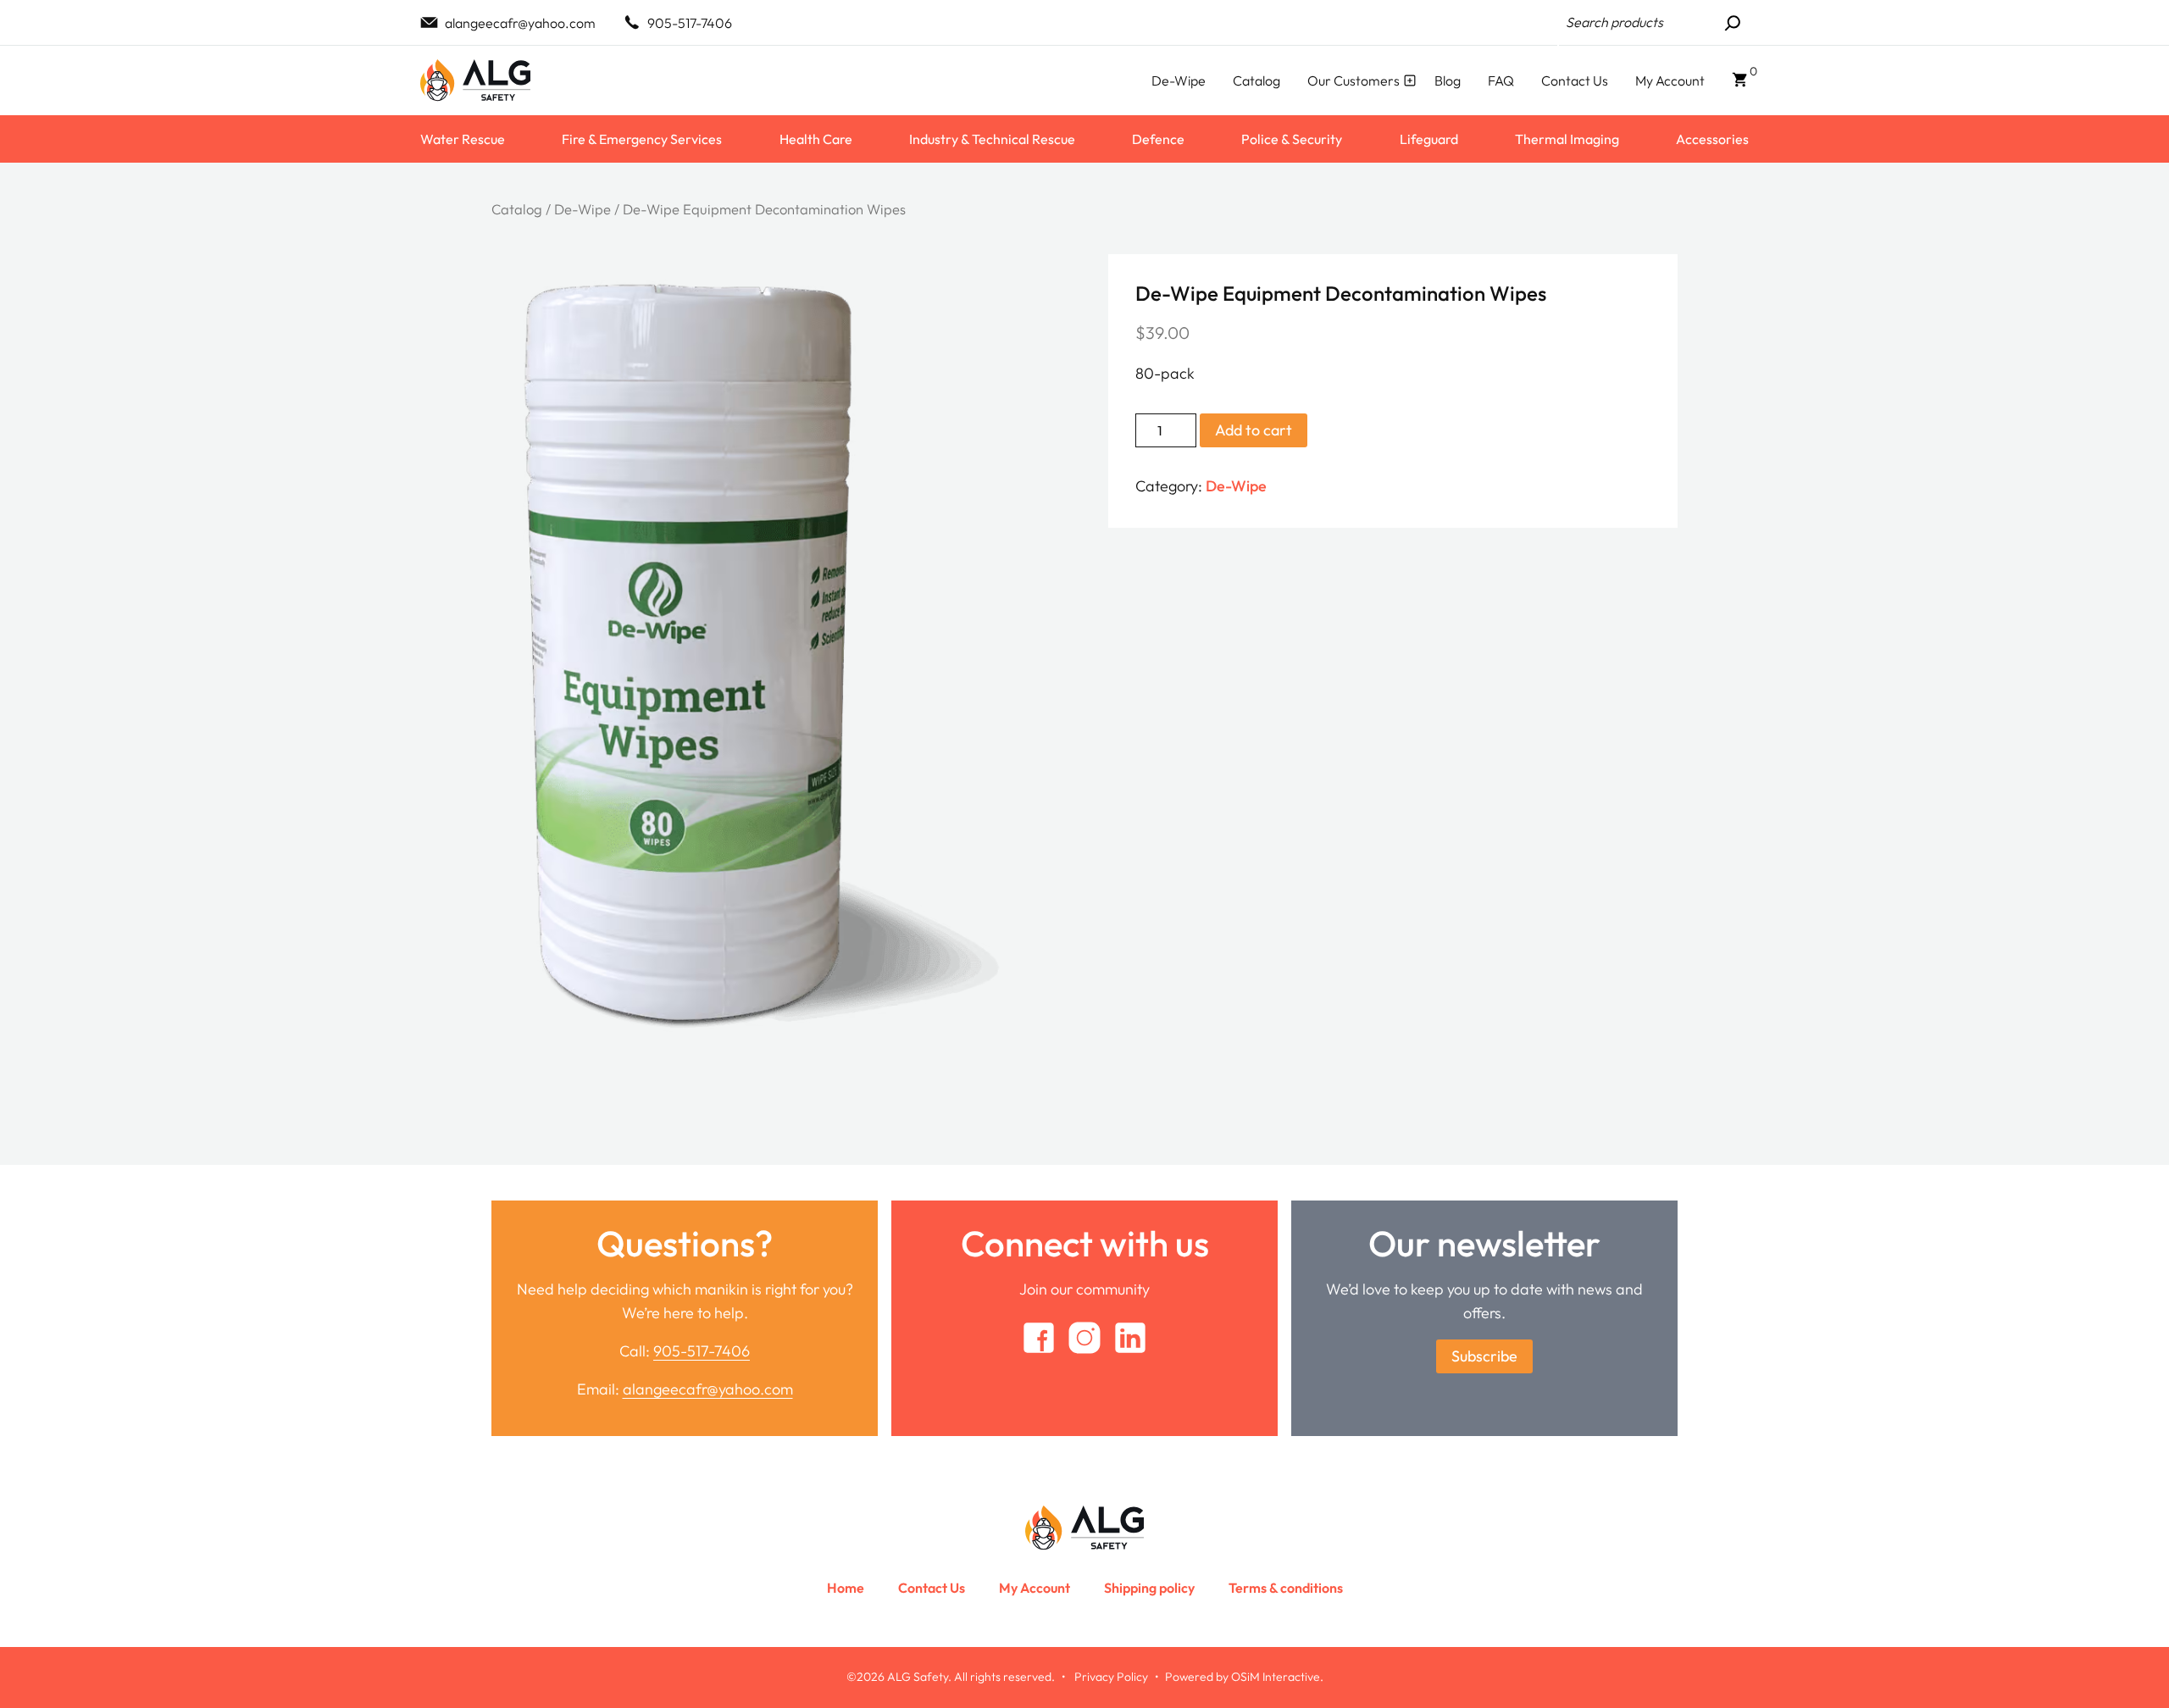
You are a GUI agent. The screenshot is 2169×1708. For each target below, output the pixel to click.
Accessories (1712, 139)
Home (846, 1588)
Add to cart (1254, 430)
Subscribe (1484, 1356)
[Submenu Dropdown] (1410, 80)
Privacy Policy (1111, 1677)
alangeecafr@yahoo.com (520, 23)
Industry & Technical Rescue (992, 139)
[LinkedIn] (1130, 1338)
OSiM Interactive (1276, 1677)
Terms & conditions (1286, 1588)
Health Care (816, 139)
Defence (1158, 139)
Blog (1448, 80)
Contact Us (1575, 80)
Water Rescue (463, 139)
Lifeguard (1429, 139)
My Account (1670, 80)
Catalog (1256, 80)
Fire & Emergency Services (642, 139)
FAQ (1501, 80)
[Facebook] (1039, 1338)
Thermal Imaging (1567, 139)
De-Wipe (1179, 80)
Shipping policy (1149, 1588)
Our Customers (1354, 80)
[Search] (1733, 23)
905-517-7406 (690, 23)
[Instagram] (1084, 1338)
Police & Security (1292, 139)
